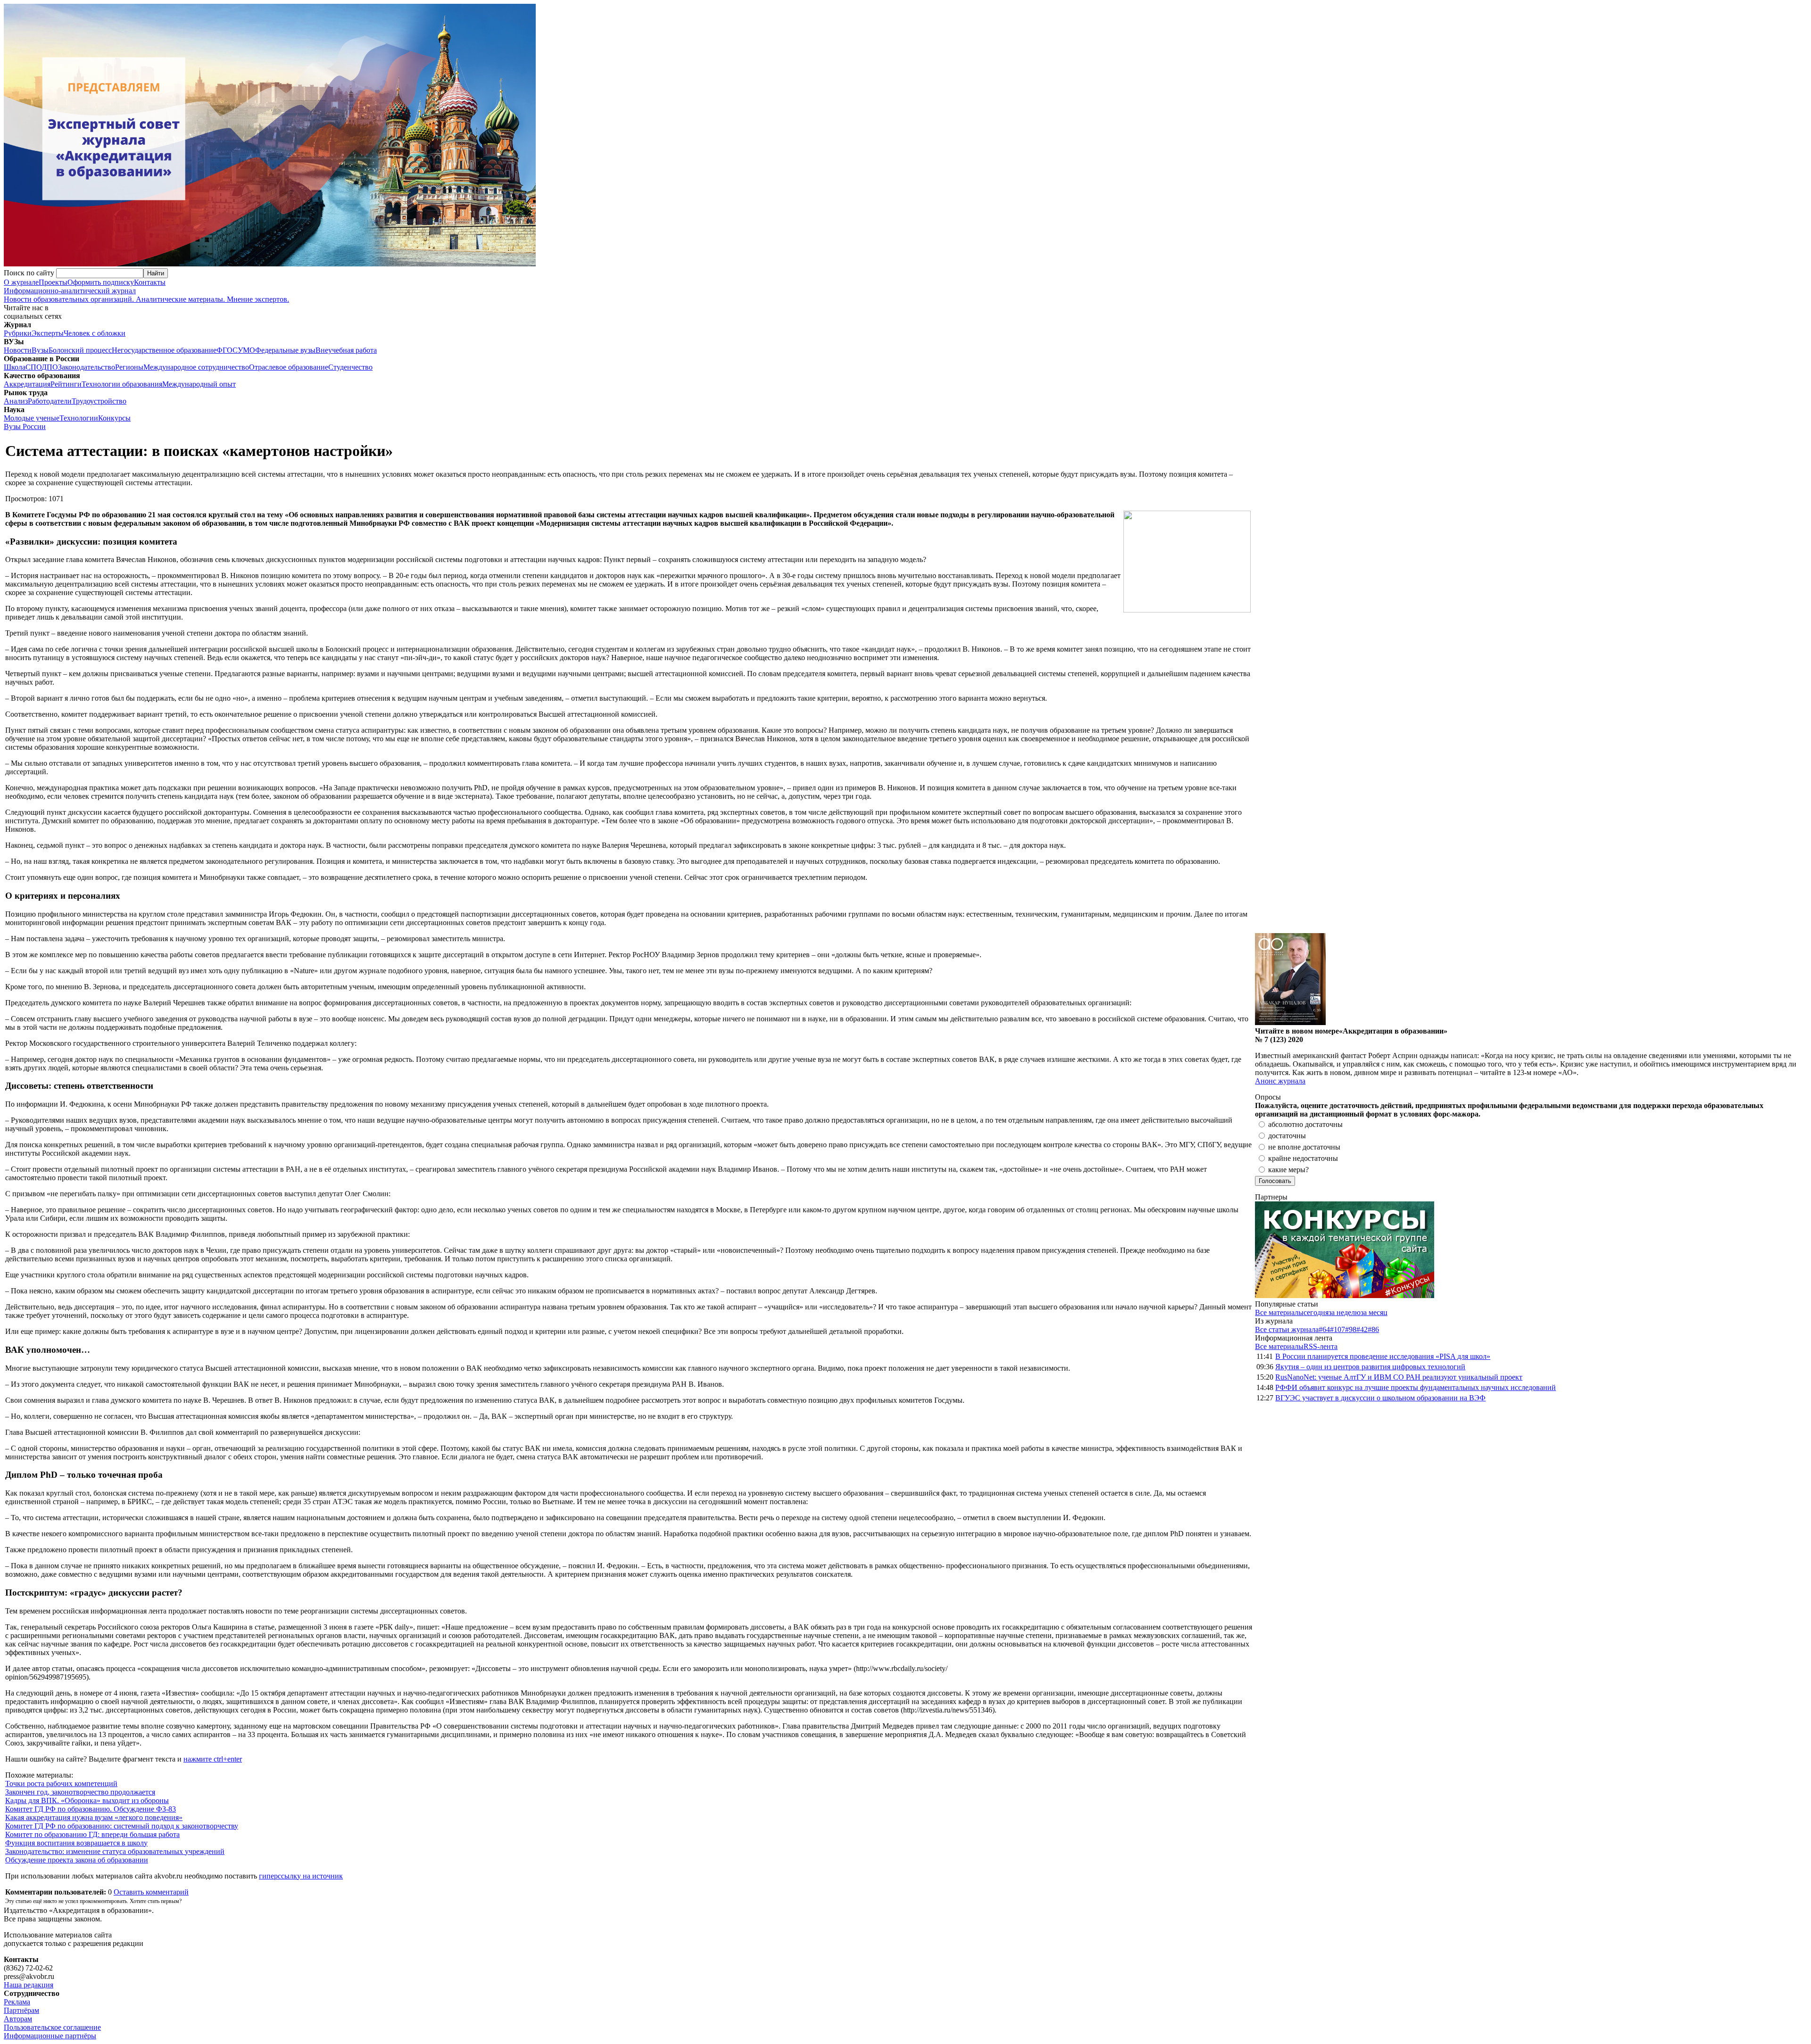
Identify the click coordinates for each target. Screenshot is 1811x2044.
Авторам (18, 2019)
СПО (33, 367)
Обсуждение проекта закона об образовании (77, 1860)
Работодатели (50, 401)
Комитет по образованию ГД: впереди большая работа (92, 1834)
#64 (1324, 1329)
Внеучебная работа (346, 350)
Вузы (40, 350)
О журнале (21, 282)
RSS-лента (1321, 1346)
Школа (15, 367)
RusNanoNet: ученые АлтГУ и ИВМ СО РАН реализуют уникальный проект (1399, 1377)
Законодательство (87, 367)
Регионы (129, 367)
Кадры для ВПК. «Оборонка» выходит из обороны (87, 1800)
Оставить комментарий (151, 1892)
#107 (1337, 1329)
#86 (1373, 1329)
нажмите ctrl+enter (213, 1759)
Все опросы (1787, 1097)
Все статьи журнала (1287, 1329)
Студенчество (350, 367)
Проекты (53, 282)
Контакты (150, 282)
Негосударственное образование (164, 350)
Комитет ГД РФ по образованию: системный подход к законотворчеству (122, 1826)
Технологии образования (122, 384)
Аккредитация (27, 384)
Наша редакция (29, 1985)
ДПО (50, 367)
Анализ (16, 401)
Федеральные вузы (285, 350)
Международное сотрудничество (196, 367)
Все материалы (1279, 1312)
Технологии (79, 418)
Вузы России (25, 426)
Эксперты (48, 333)
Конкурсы (114, 418)
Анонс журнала (1280, 1081)
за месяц (1374, 1312)
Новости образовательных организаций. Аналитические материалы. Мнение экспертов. (146, 295)
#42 (1362, 1329)
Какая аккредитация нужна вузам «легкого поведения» (94, 1817)
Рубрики (18, 333)
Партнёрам (21, 2010)
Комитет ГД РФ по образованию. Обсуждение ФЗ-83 (91, 1809)
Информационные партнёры (50, 2036)
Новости (18, 350)
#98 (1351, 1329)
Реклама (17, 2002)
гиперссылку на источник (301, 1876)
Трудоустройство (99, 401)
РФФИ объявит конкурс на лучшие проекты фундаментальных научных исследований (1416, 1387)
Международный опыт (199, 384)
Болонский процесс (80, 350)
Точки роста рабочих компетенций (61, 1783)
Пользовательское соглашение (52, 2027)
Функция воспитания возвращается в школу (76, 1843)
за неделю (1345, 1312)
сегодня (1316, 1312)
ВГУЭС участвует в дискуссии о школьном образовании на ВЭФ (1380, 1398)
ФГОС (227, 350)
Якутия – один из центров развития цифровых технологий (1370, 1367)
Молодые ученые (32, 418)
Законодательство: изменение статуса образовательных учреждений (115, 1851)
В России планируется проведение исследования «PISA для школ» (1383, 1356)
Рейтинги (66, 384)
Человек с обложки (95, 333)
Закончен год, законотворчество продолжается (80, 1792)
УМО (246, 350)
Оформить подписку (101, 282)
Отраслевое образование (289, 367)
